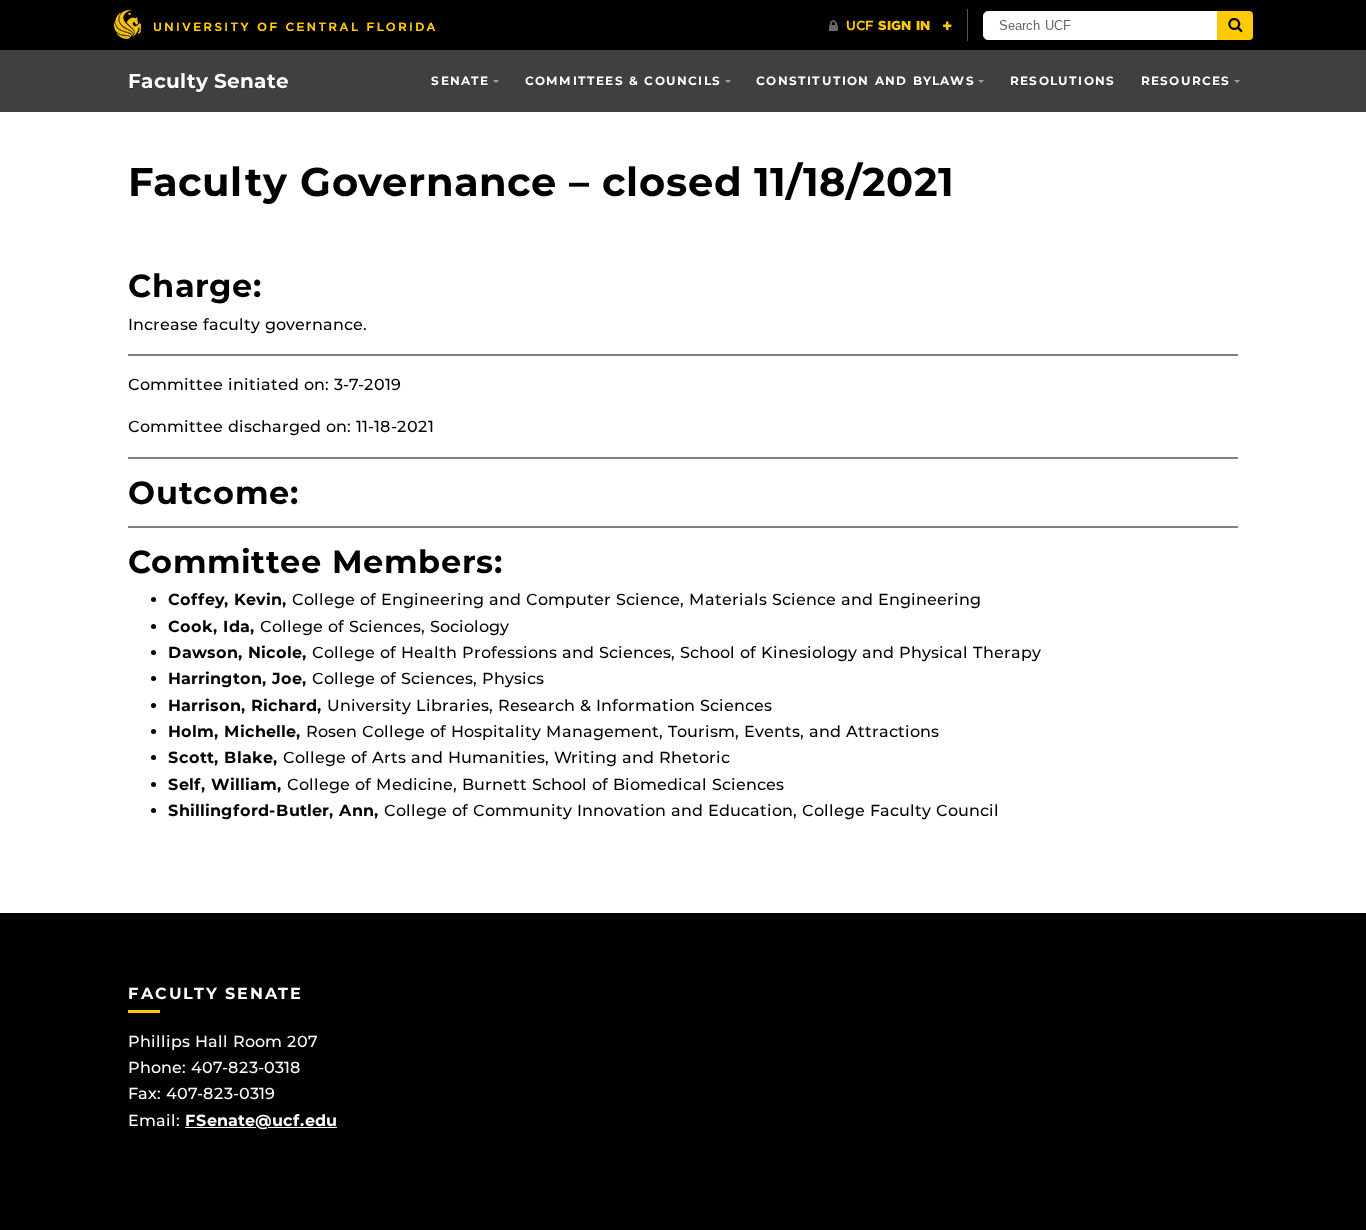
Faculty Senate (208, 81)
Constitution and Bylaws (865, 80)
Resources (1186, 80)
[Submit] (1235, 25)
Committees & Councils (623, 80)
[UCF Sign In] (890, 26)
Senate (460, 80)
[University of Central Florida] (274, 24)
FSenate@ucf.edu (261, 1120)
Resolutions (1062, 80)
